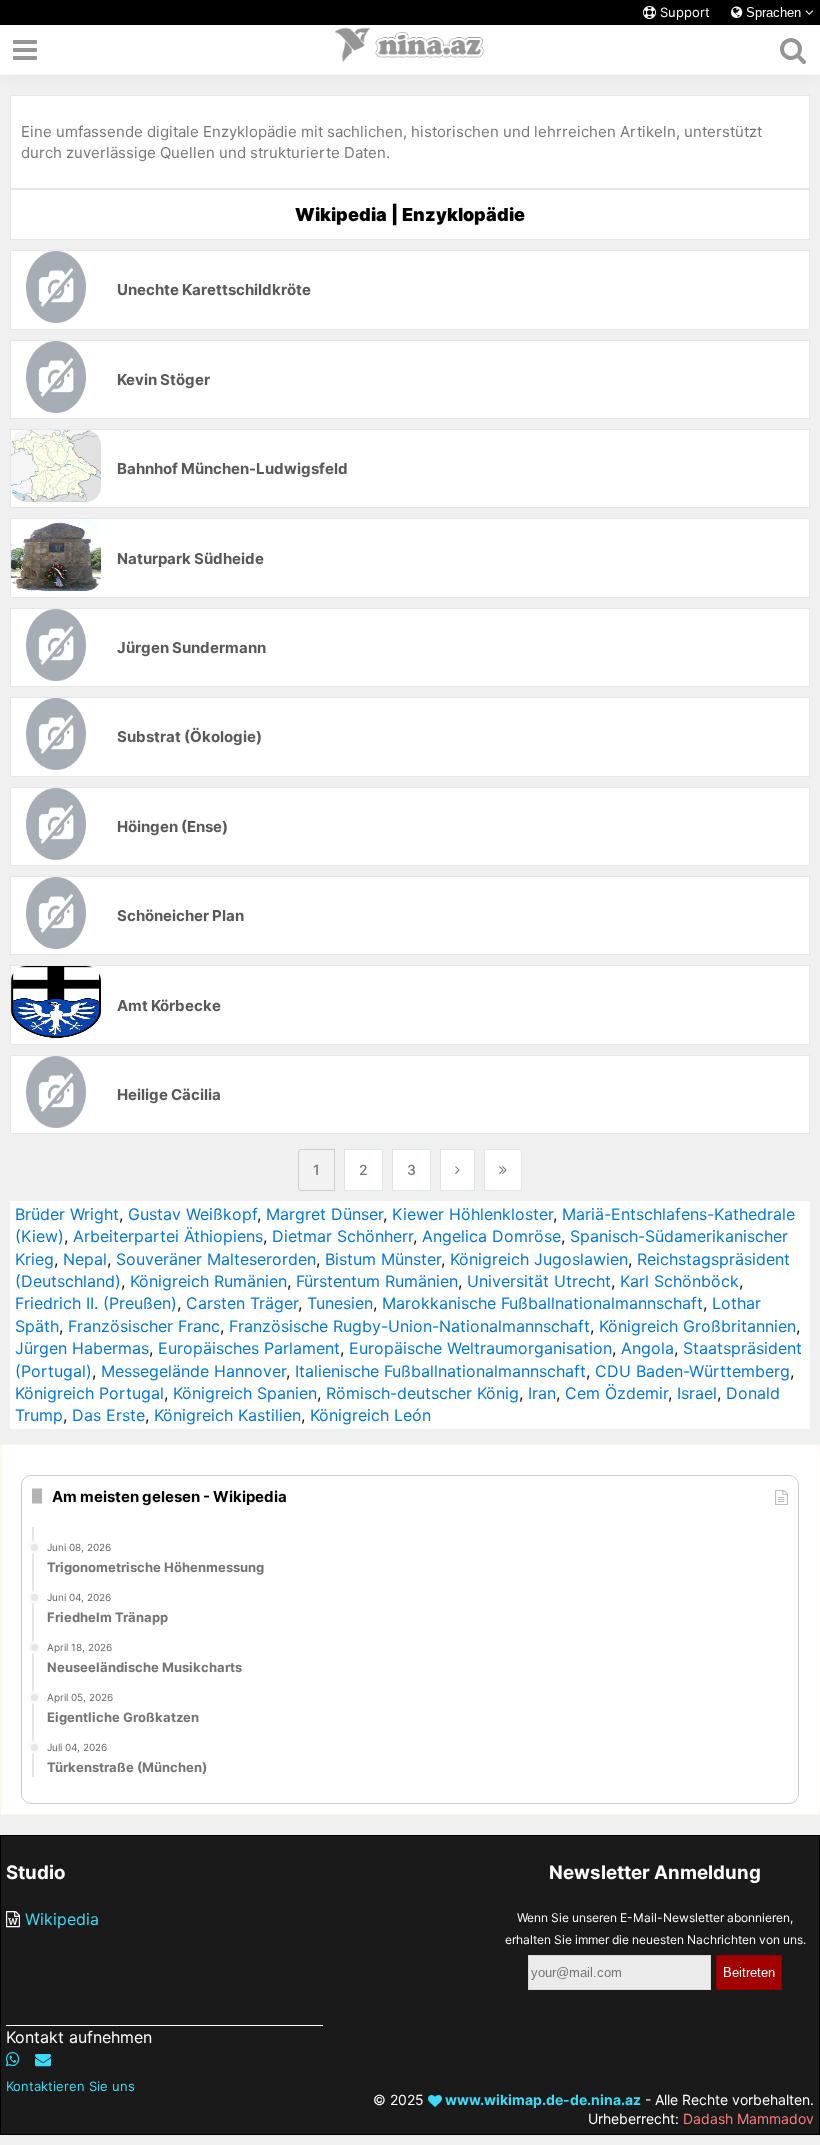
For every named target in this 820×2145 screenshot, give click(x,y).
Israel (697, 1393)
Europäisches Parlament (249, 1348)
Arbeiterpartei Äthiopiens (168, 1236)
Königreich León (370, 1415)
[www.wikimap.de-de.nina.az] (410, 50)
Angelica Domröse (491, 1236)
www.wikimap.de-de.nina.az (541, 2099)
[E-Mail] (43, 2059)
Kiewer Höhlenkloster (472, 1214)
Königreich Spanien (245, 1393)
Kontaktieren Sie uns (70, 2086)
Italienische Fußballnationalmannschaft (440, 1371)
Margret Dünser (324, 1214)
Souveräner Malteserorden (216, 1259)
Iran (542, 1393)
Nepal (85, 1259)
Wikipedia (62, 1919)
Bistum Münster (383, 1259)
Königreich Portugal (89, 1393)
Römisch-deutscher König (422, 1393)
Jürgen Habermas (82, 1348)
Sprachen (773, 12)
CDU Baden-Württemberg (692, 1371)
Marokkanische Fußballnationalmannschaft (542, 1303)
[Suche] (792, 50)
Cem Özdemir (616, 1393)
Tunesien (340, 1303)
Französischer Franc (144, 1326)
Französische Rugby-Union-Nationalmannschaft (409, 1326)
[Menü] (25, 50)
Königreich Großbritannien (697, 1326)
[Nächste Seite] (457, 1170)
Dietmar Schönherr (342, 1236)
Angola (647, 1348)
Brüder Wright (67, 1214)
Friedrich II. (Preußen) (96, 1303)
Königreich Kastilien (227, 1415)
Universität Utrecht (539, 1281)
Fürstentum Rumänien (377, 1281)
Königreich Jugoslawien (539, 1259)
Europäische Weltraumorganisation (480, 1348)
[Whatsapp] (13, 2059)
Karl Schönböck (679, 1281)
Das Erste (108, 1415)
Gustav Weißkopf (192, 1214)
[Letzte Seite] (503, 1170)
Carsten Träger (242, 1303)
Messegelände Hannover (193, 1371)
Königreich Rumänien (208, 1281)
